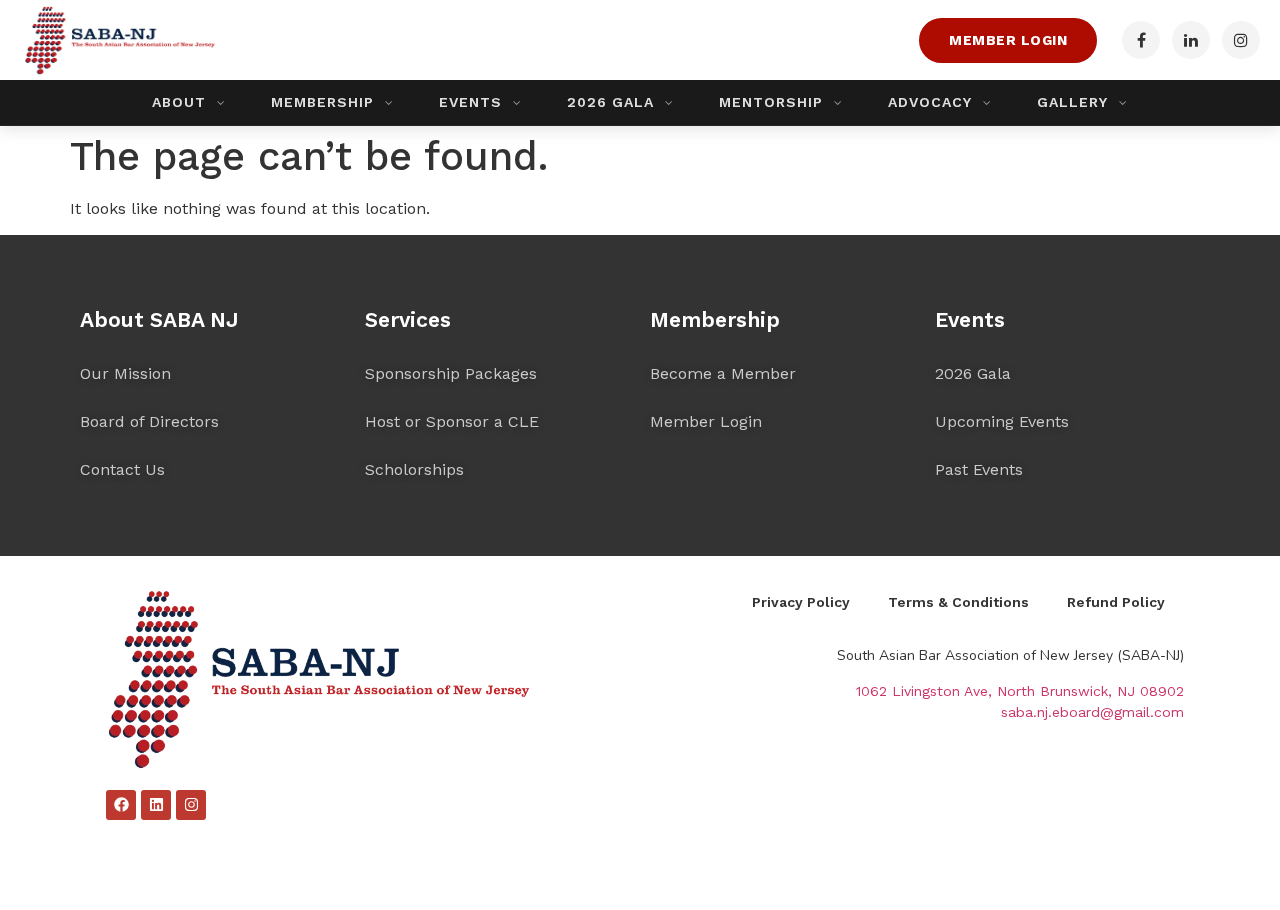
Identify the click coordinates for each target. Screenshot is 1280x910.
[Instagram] (191, 805)
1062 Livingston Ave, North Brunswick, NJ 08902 (1020, 691)
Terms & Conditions (958, 602)
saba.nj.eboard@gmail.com (1092, 712)
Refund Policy (1116, 602)
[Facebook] (121, 805)
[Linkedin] (156, 805)
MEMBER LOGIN (1008, 40)
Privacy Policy (801, 602)
